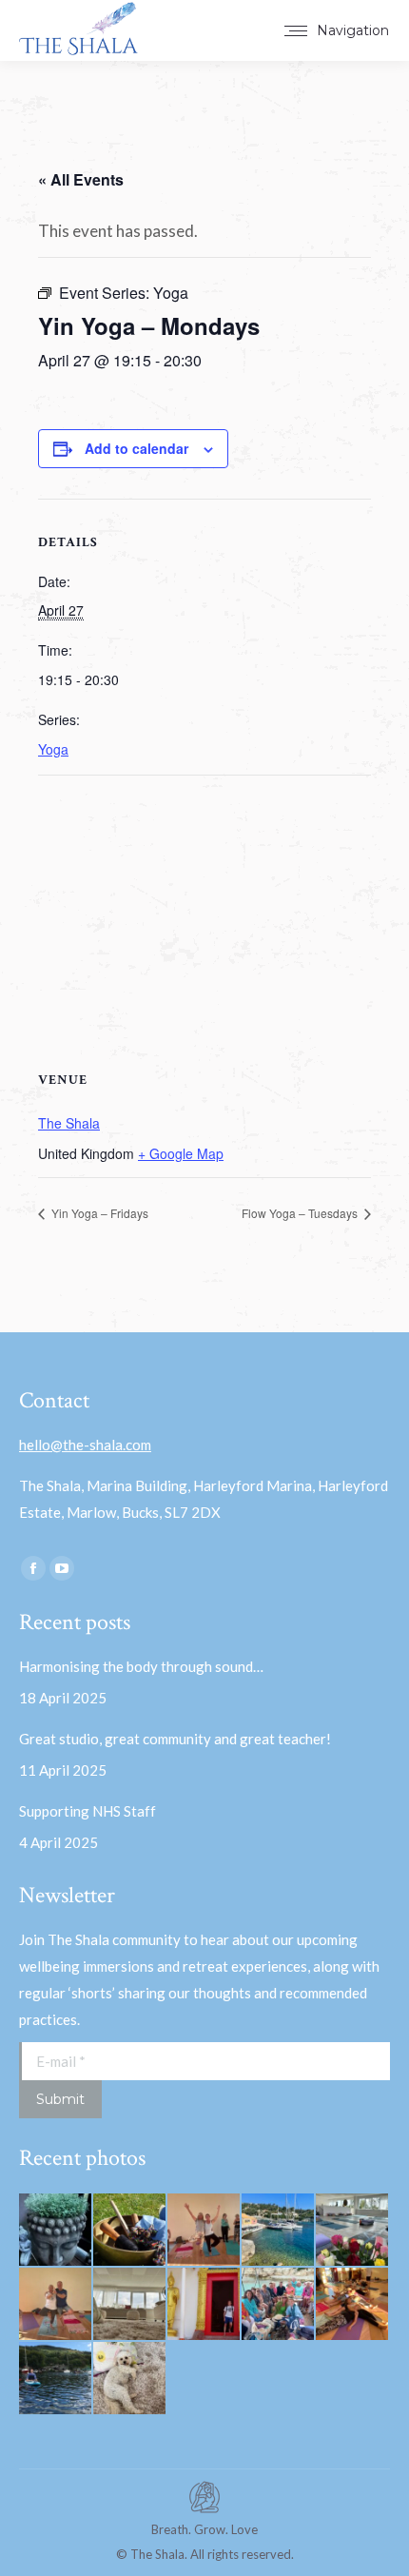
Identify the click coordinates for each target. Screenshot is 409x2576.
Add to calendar (136, 448)
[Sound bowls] (130, 2231)
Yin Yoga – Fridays (98, 1213)
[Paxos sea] (279, 2231)
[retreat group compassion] (353, 2305)
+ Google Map (181, 1153)
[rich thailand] (204, 2305)
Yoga (53, 749)
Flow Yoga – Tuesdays (301, 1213)
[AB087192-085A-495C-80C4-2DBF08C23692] (204, 2231)
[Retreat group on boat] (279, 2305)
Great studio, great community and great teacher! (176, 1739)
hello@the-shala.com (85, 1445)
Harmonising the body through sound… (141, 1666)
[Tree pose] (56, 2305)
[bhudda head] (56, 2231)
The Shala (69, 1123)
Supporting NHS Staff (88, 1811)
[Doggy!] (130, 2379)
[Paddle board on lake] (56, 2379)
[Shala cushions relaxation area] (130, 2305)
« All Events (81, 179)
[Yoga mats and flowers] (353, 2231)
